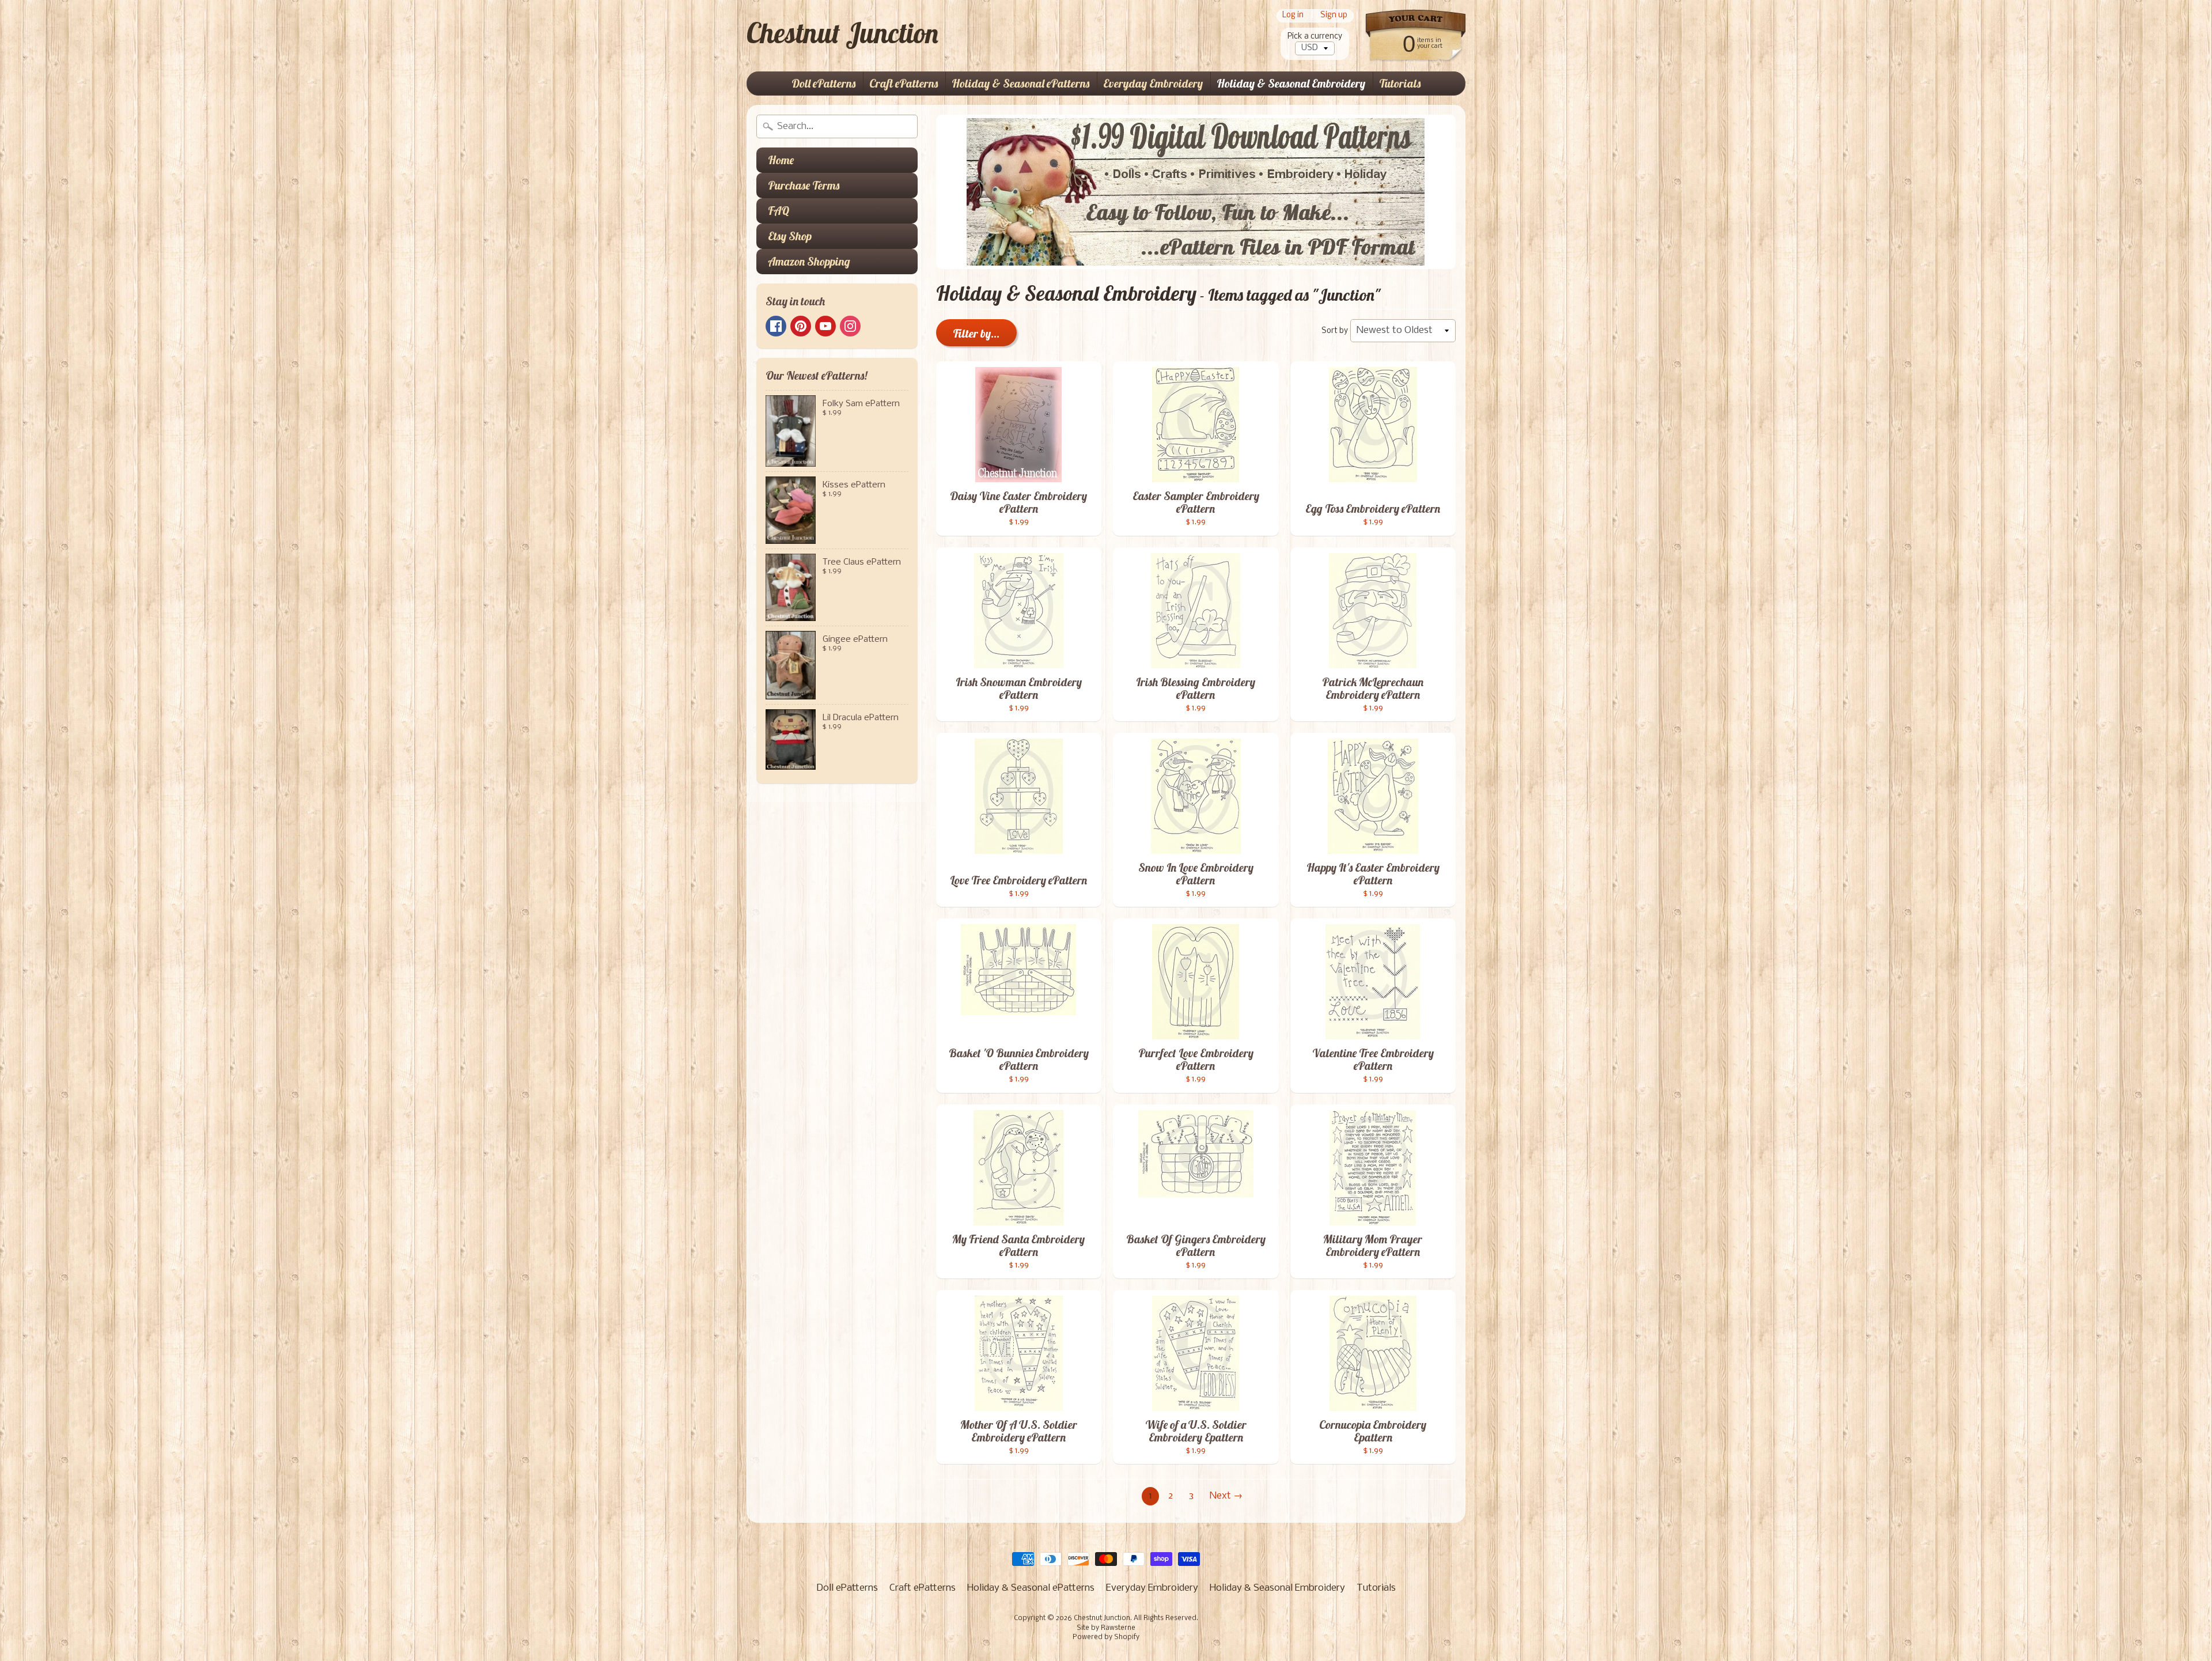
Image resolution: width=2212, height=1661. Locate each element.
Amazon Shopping (809, 261)
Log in (1293, 16)
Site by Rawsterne (1106, 1628)
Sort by (1335, 331)
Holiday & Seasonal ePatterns (1020, 83)
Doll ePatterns (823, 83)
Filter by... (976, 333)
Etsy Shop (790, 236)
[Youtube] (825, 326)
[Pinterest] (801, 326)
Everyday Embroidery (1153, 83)
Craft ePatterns (904, 83)
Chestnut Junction (842, 33)
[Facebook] (776, 326)
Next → (1226, 1496)
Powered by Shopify (1106, 1637)
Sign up (1334, 16)
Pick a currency (1315, 37)
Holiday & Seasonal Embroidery (1291, 83)
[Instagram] (850, 326)
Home (781, 160)
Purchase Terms (804, 185)
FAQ (779, 211)
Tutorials (1400, 83)
